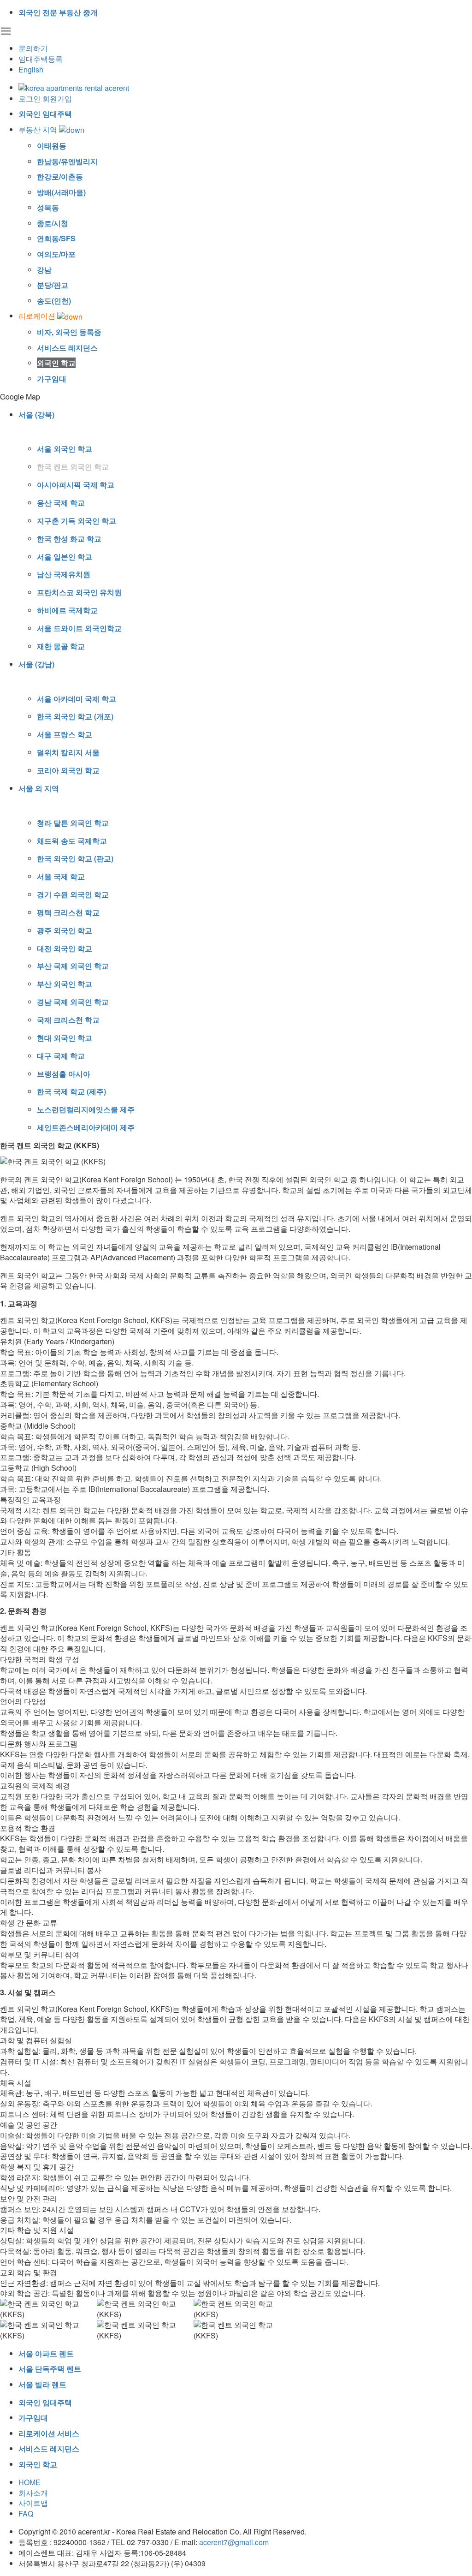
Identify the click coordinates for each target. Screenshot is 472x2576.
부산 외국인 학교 (65, 984)
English (31, 69)
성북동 (48, 207)
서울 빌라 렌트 (42, 2384)
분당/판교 (53, 285)
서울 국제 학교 (61, 876)
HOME (29, 2482)
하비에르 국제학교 (67, 610)
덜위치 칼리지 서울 (68, 752)
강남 (44, 270)
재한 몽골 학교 (61, 646)
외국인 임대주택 (45, 114)
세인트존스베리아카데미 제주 (86, 1127)
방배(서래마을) (61, 192)
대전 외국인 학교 (65, 948)
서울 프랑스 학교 (65, 734)
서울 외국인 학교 (65, 449)
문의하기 (33, 48)
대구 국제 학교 (61, 1056)
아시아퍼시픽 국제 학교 (76, 485)
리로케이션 (38, 316)
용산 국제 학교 (61, 503)
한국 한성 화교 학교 (69, 539)
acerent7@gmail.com (234, 2542)
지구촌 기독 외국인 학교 (77, 521)
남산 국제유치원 (64, 574)
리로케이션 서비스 (49, 2433)
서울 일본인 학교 (65, 557)
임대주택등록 (41, 59)
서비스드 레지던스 (67, 348)
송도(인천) (54, 301)
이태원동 (52, 146)
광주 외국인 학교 (65, 930)
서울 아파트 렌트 (46, 2353)
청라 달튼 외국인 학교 (73, 823)
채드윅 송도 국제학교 (72, 841)
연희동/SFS (56, 238)
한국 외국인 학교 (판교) (75, 858)
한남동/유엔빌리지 (67, 161)
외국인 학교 (56, 363)
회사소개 (33, 2493)
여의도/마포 (56, 254)
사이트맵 (33, 2503)
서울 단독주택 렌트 (50, 2369)
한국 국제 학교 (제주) (71, 1091)
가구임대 (52, 379)
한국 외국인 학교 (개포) (75, 716)
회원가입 (57, 98)
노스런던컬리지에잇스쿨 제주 (86, 1109)
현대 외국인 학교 (65, 1038)
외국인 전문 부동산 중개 (58, 12)
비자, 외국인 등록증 (69, 332)
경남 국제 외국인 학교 (73, 1002)
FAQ (26, 2513)
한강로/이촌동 (60, 176)
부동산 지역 (39, 129)
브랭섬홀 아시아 (64, 1074)
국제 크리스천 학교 (68, 1020)
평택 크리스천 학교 (68, 912)
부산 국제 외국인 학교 (73, 966)
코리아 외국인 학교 (68, 770)
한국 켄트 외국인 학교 (73, 467)
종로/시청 (53, 223)
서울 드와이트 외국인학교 (79, 628)
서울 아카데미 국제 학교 (77, 699)
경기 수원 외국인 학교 (73, 894)
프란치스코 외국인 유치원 (79, 592)
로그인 (29, 98)
